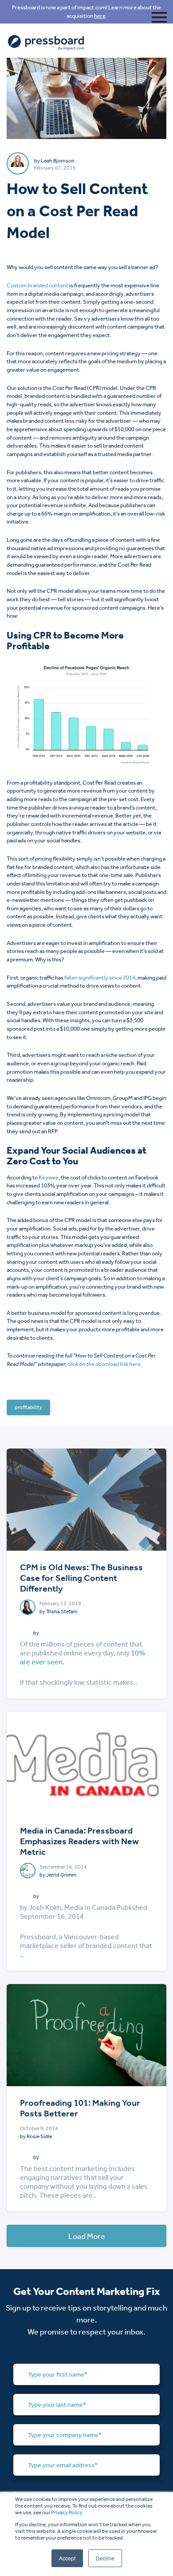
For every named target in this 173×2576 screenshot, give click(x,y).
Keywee (49, 1177)
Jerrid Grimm (61, 1875)
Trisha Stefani (62, 1611)
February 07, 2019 (55, 168)
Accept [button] (67, 2558)
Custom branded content (37, 285)
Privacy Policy (67, 2512)
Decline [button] (105, 2558)
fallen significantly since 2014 (100, 978)
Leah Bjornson (58, 161)
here (100, 16)
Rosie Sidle (39, 2136)
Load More (87, 2236)
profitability (28, 1407)
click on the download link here (104, 1364)
